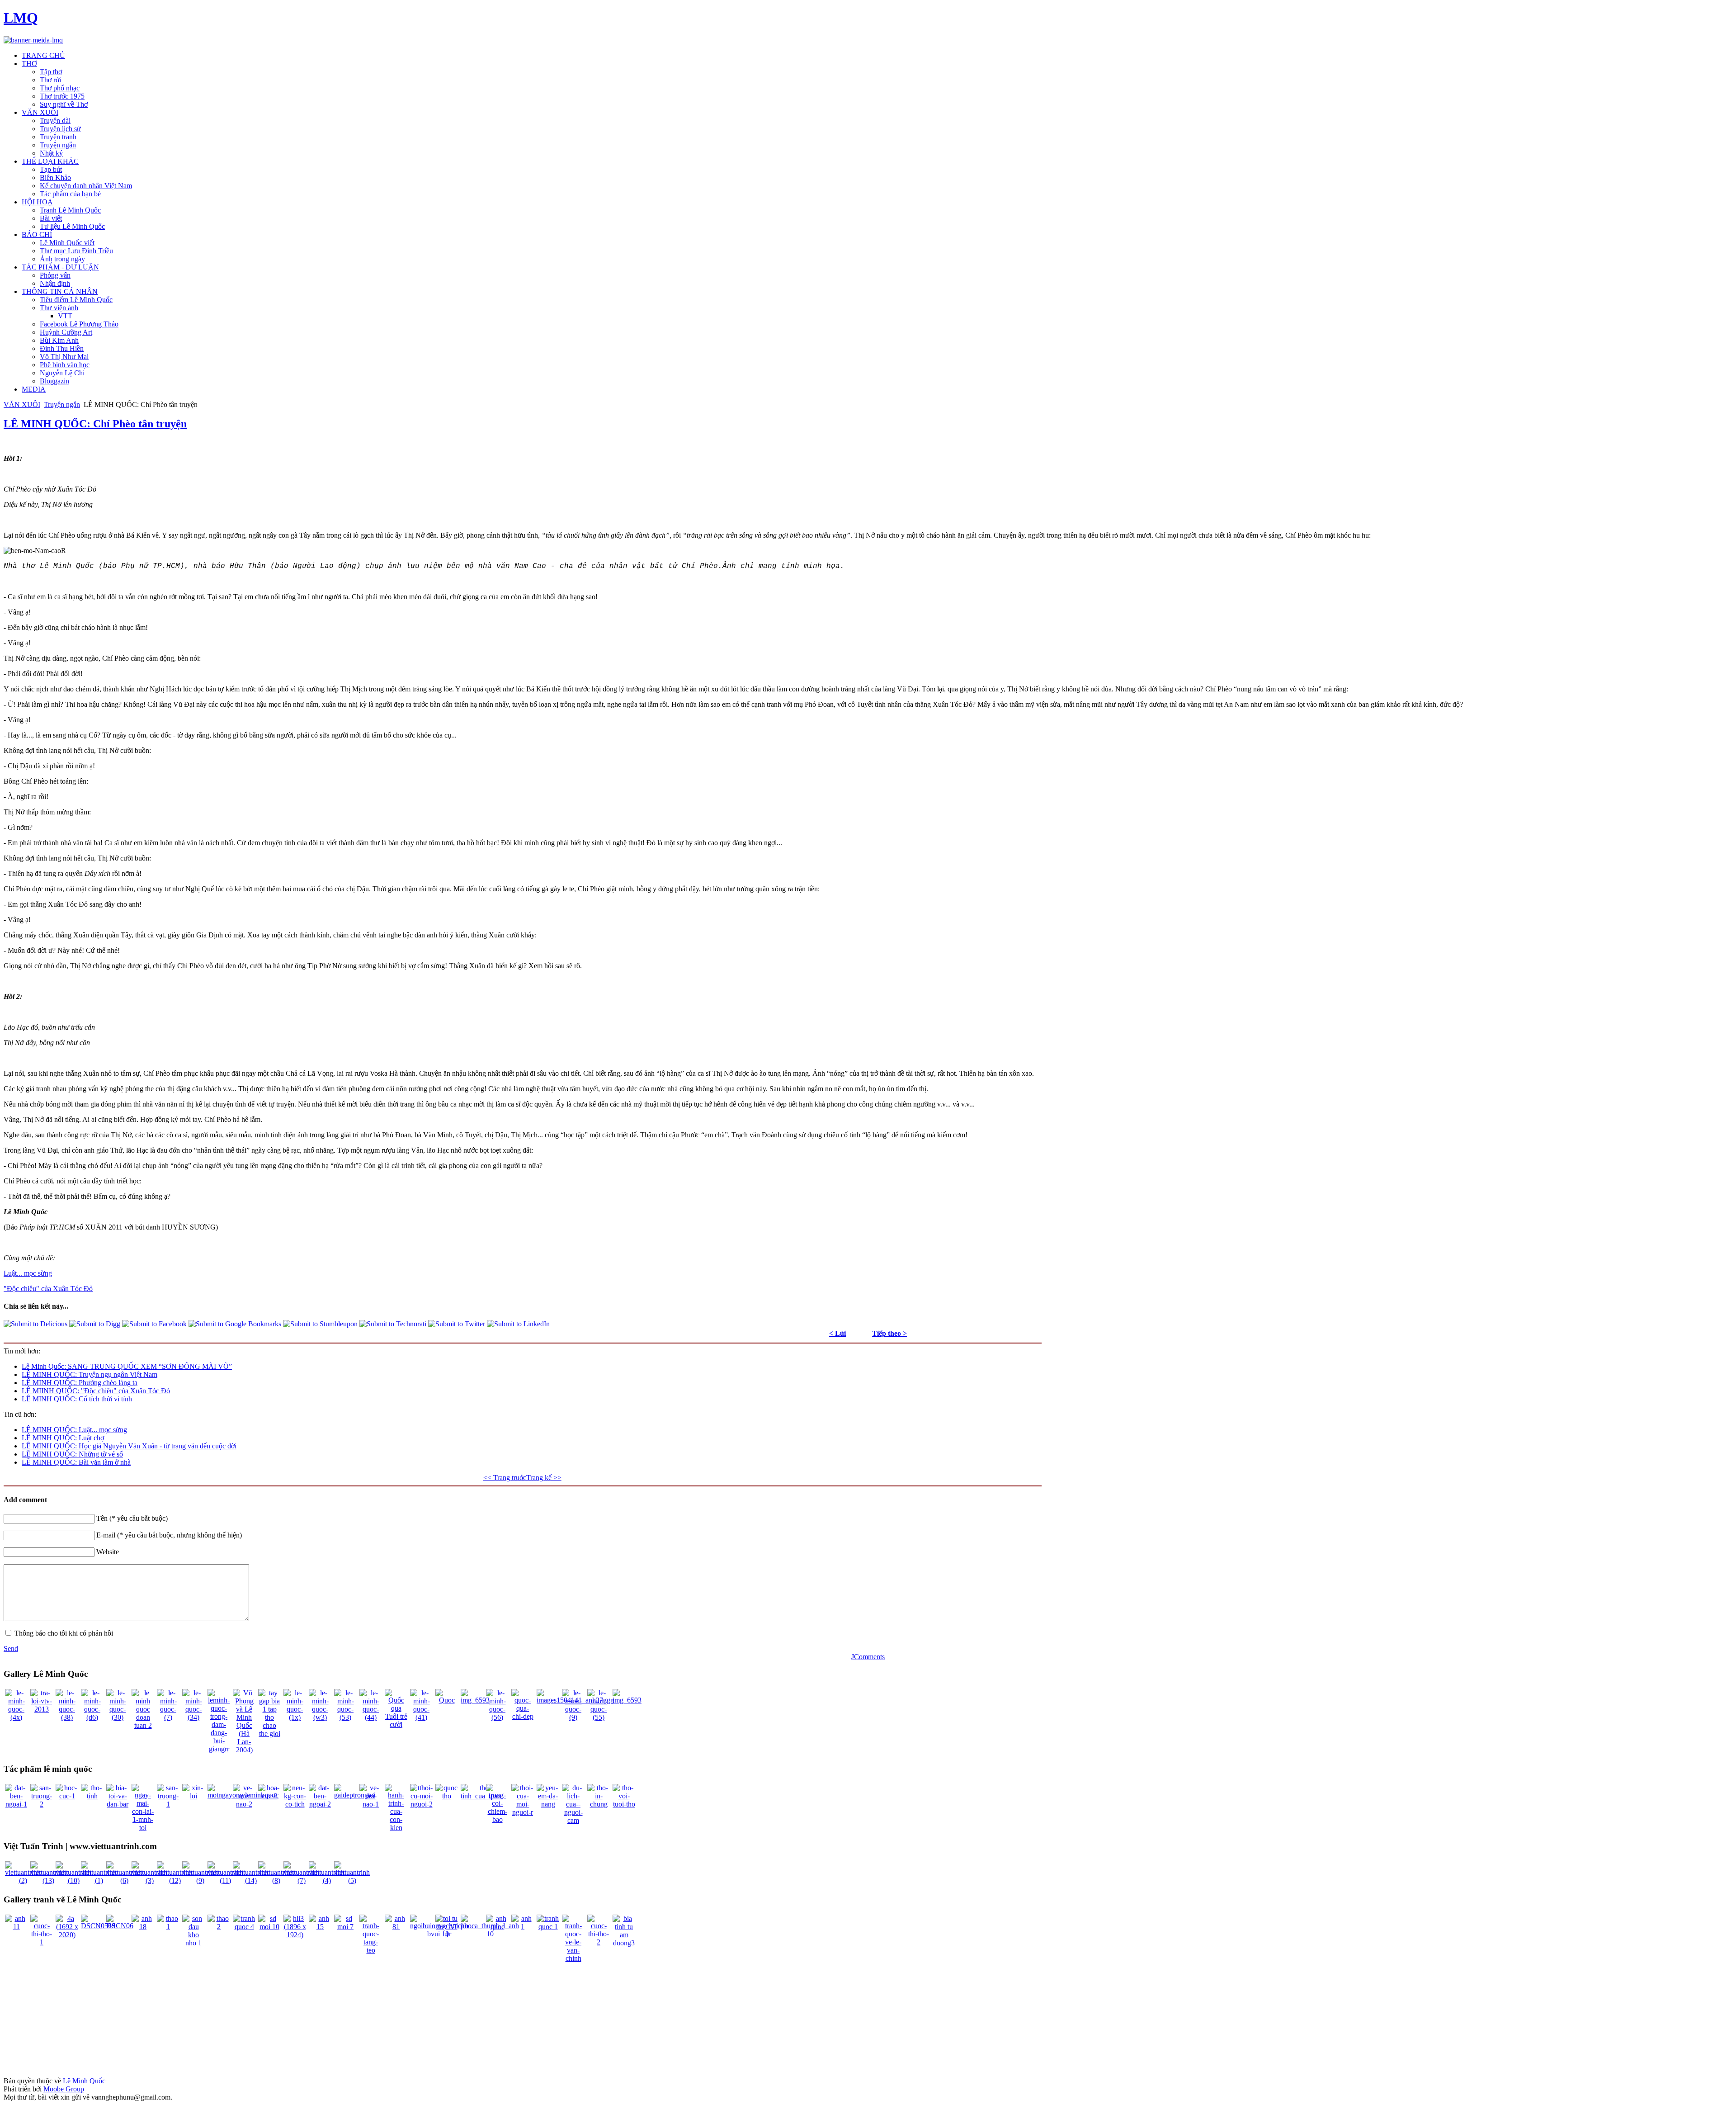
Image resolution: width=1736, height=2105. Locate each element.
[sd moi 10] (269, 1927)
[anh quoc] (497, 1927)
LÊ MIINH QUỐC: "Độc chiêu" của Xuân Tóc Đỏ (96, 1391)
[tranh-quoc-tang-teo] (371, 1950)
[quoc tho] (447, 1796)
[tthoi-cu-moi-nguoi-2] (421, 1804)
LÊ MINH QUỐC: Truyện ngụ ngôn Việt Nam (90, 1374)
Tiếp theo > (889, 1333)
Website (108, 1552)
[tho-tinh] (92, 1796)
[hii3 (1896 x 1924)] (295, 1935)
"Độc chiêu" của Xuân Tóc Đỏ (48, 1289)
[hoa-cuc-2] (269, 1796)
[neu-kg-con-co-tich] (295, 1804)
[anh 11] (16, 1927)
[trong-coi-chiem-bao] (497, 1819)
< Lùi (837, 1333)
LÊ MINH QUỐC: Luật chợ (63, 1438)
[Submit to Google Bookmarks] (236, 1324)
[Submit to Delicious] (36, 1324)
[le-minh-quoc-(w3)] (320, 1717)
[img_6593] (475, 1700)
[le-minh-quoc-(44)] (371, 1717)
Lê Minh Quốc (84, 2081)
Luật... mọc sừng (28, 1273)
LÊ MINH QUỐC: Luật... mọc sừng (74, 1430)
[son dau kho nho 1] (193, 1943)
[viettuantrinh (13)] (48, 1880)
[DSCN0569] (98, 1926)
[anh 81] (396, 1927)
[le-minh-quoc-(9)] (573, 1717)
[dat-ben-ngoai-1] (16, 1804)
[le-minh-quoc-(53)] (345, 1717)
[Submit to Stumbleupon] (321, 1324)
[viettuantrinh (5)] (352, 1880)
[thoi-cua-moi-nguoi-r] (523, 1812)
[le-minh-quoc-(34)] (193, 1717)
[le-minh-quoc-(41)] (421, 1717)
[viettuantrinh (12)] (175, 1880)
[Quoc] (447, 1700)
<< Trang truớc (505, 1478)
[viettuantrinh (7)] (301, 1880)
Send (11, 1649)
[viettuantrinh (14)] (251, 1880)
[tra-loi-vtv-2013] (42, 1709)
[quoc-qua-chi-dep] (523, 1716)
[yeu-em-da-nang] (548, 1804)
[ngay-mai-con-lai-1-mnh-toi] (143, 1828)
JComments (868, 1657)
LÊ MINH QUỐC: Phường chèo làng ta (80, 1383)
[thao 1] (168, 1927)
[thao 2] (219, 1927)
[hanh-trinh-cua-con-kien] (396, 1828)
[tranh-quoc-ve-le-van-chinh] (573, 1958)
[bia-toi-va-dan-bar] (118, 1804)
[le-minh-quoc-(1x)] (295, 1717)
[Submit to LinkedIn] (518, 1324)
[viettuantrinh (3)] (149, 1880)
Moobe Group (64, 2089)
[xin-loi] (193, 1796)
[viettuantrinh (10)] (73, 1880)
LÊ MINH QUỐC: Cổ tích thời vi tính (77, 1399)
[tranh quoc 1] (548, 1927)
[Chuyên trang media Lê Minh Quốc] (33, 40)
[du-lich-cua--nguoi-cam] (573, 1820)
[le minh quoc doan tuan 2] (143, 1725)
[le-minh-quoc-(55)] (599, 1717)
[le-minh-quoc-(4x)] (16, 1717)
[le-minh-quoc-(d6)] (92, 1717)
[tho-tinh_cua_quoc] (482, 1796)
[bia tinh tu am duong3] (624, 1943)
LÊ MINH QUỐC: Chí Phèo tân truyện (95, 424)
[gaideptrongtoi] (355, 1795)
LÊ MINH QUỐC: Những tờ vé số (72, 1454)
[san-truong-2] (42, 1804)
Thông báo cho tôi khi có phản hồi (64, 1633)
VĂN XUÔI (22, 404)
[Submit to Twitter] (458, 1324)
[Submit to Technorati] (394, 1324)
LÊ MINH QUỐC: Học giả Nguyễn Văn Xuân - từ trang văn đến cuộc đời (129, 1446)
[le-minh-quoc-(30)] (118, 1717)
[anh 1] (523, 1927)
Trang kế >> (544, 1478)
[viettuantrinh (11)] (225, 1880)
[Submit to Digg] (96, 1324)
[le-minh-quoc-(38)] (67, 1717)
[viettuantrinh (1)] (99, 1880)
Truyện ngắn (62, 404)
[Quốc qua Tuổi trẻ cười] (396, 1724)
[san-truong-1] (168, 1804)
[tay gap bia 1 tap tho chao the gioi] (269, 1734)
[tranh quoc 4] (244, 1927)
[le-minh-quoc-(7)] (168, 1717)
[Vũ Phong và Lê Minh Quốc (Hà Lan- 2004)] (244, 1750)
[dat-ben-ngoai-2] (320, 1804)
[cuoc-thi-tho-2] (599, 1942)
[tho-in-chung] (599, 1804)
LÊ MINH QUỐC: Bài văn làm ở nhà (76, 1462)
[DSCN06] (120, 1926)
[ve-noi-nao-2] (244, 1804)
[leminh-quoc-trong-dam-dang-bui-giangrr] (219, 1749)
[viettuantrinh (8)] (276, 1880)
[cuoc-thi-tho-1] (42, 1942)
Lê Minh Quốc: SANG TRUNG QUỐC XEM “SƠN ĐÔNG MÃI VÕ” (127, 1366)
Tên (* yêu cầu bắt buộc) (132, 1518)
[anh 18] (143, 1927)
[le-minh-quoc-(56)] (497, 1717)
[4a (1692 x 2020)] (67, 1935)
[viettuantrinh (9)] (200, 1880)
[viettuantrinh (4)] (327, 1880)
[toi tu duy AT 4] (447, 1935)
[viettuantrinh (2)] (23, 1880)
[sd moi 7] (345, 1927)
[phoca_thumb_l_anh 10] (490, 1934)
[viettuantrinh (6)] (124, 1880)
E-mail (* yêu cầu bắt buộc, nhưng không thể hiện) (169, 1535)
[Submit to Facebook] (155, 1324)
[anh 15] (320, 1927)
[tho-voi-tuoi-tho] (624, 1804)
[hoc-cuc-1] (67, 1796)
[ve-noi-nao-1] (371, 1804)
